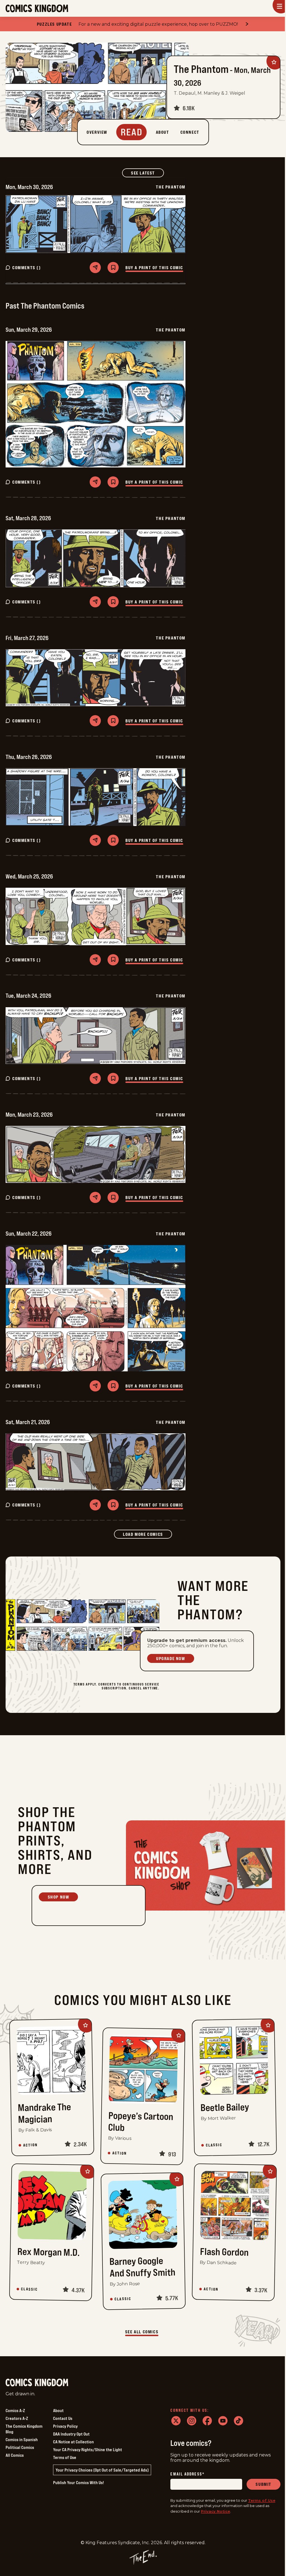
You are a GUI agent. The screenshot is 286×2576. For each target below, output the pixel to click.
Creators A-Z (17, 2418)
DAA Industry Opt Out (71, 2434)
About (58, 2410)
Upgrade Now (171, 1658)
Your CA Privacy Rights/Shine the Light (88, 2450)
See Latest (147, 173)
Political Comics (20, 2447)
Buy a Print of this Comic (154, 268)
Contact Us (63, 2418)
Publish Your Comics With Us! (78, 2482)
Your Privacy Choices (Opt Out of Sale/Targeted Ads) (102, 2470)
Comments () (27, 268)
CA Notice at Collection (73, 2442)
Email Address (187, 2474)
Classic (214, 2145)
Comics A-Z (15, 2410)
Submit (264, 2484)
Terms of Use (65, 2457)
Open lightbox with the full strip (38, 224)
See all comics (142, 2332)
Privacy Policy (65, 2426)
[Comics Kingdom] (37, 2383)
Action (30, 2145)
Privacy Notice (215, 2511)
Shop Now (59, 1897)
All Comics (15, 2455)
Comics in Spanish (22, 2439)
